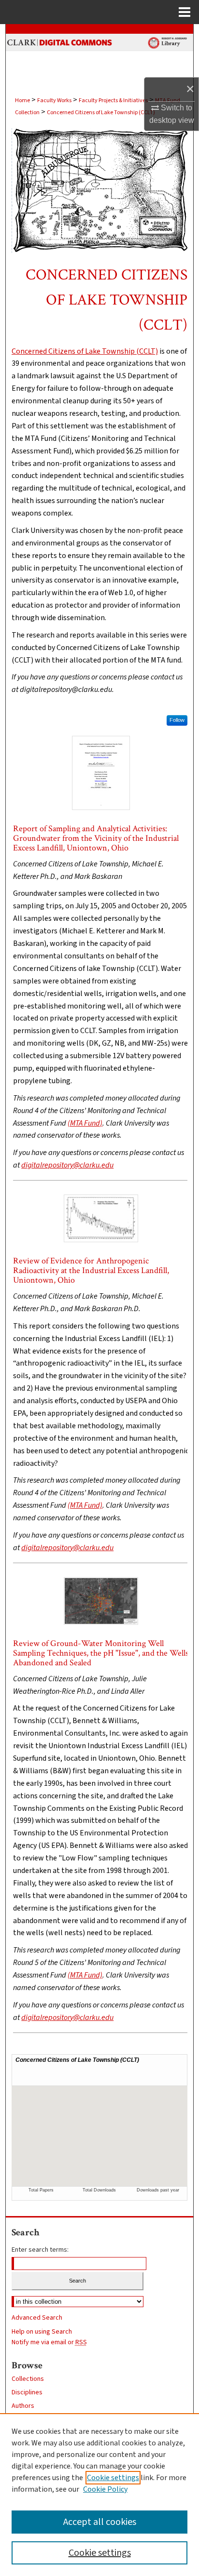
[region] (99, 2495)
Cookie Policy (105, 2489)
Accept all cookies (100, 2522)
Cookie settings (113, 2478)
